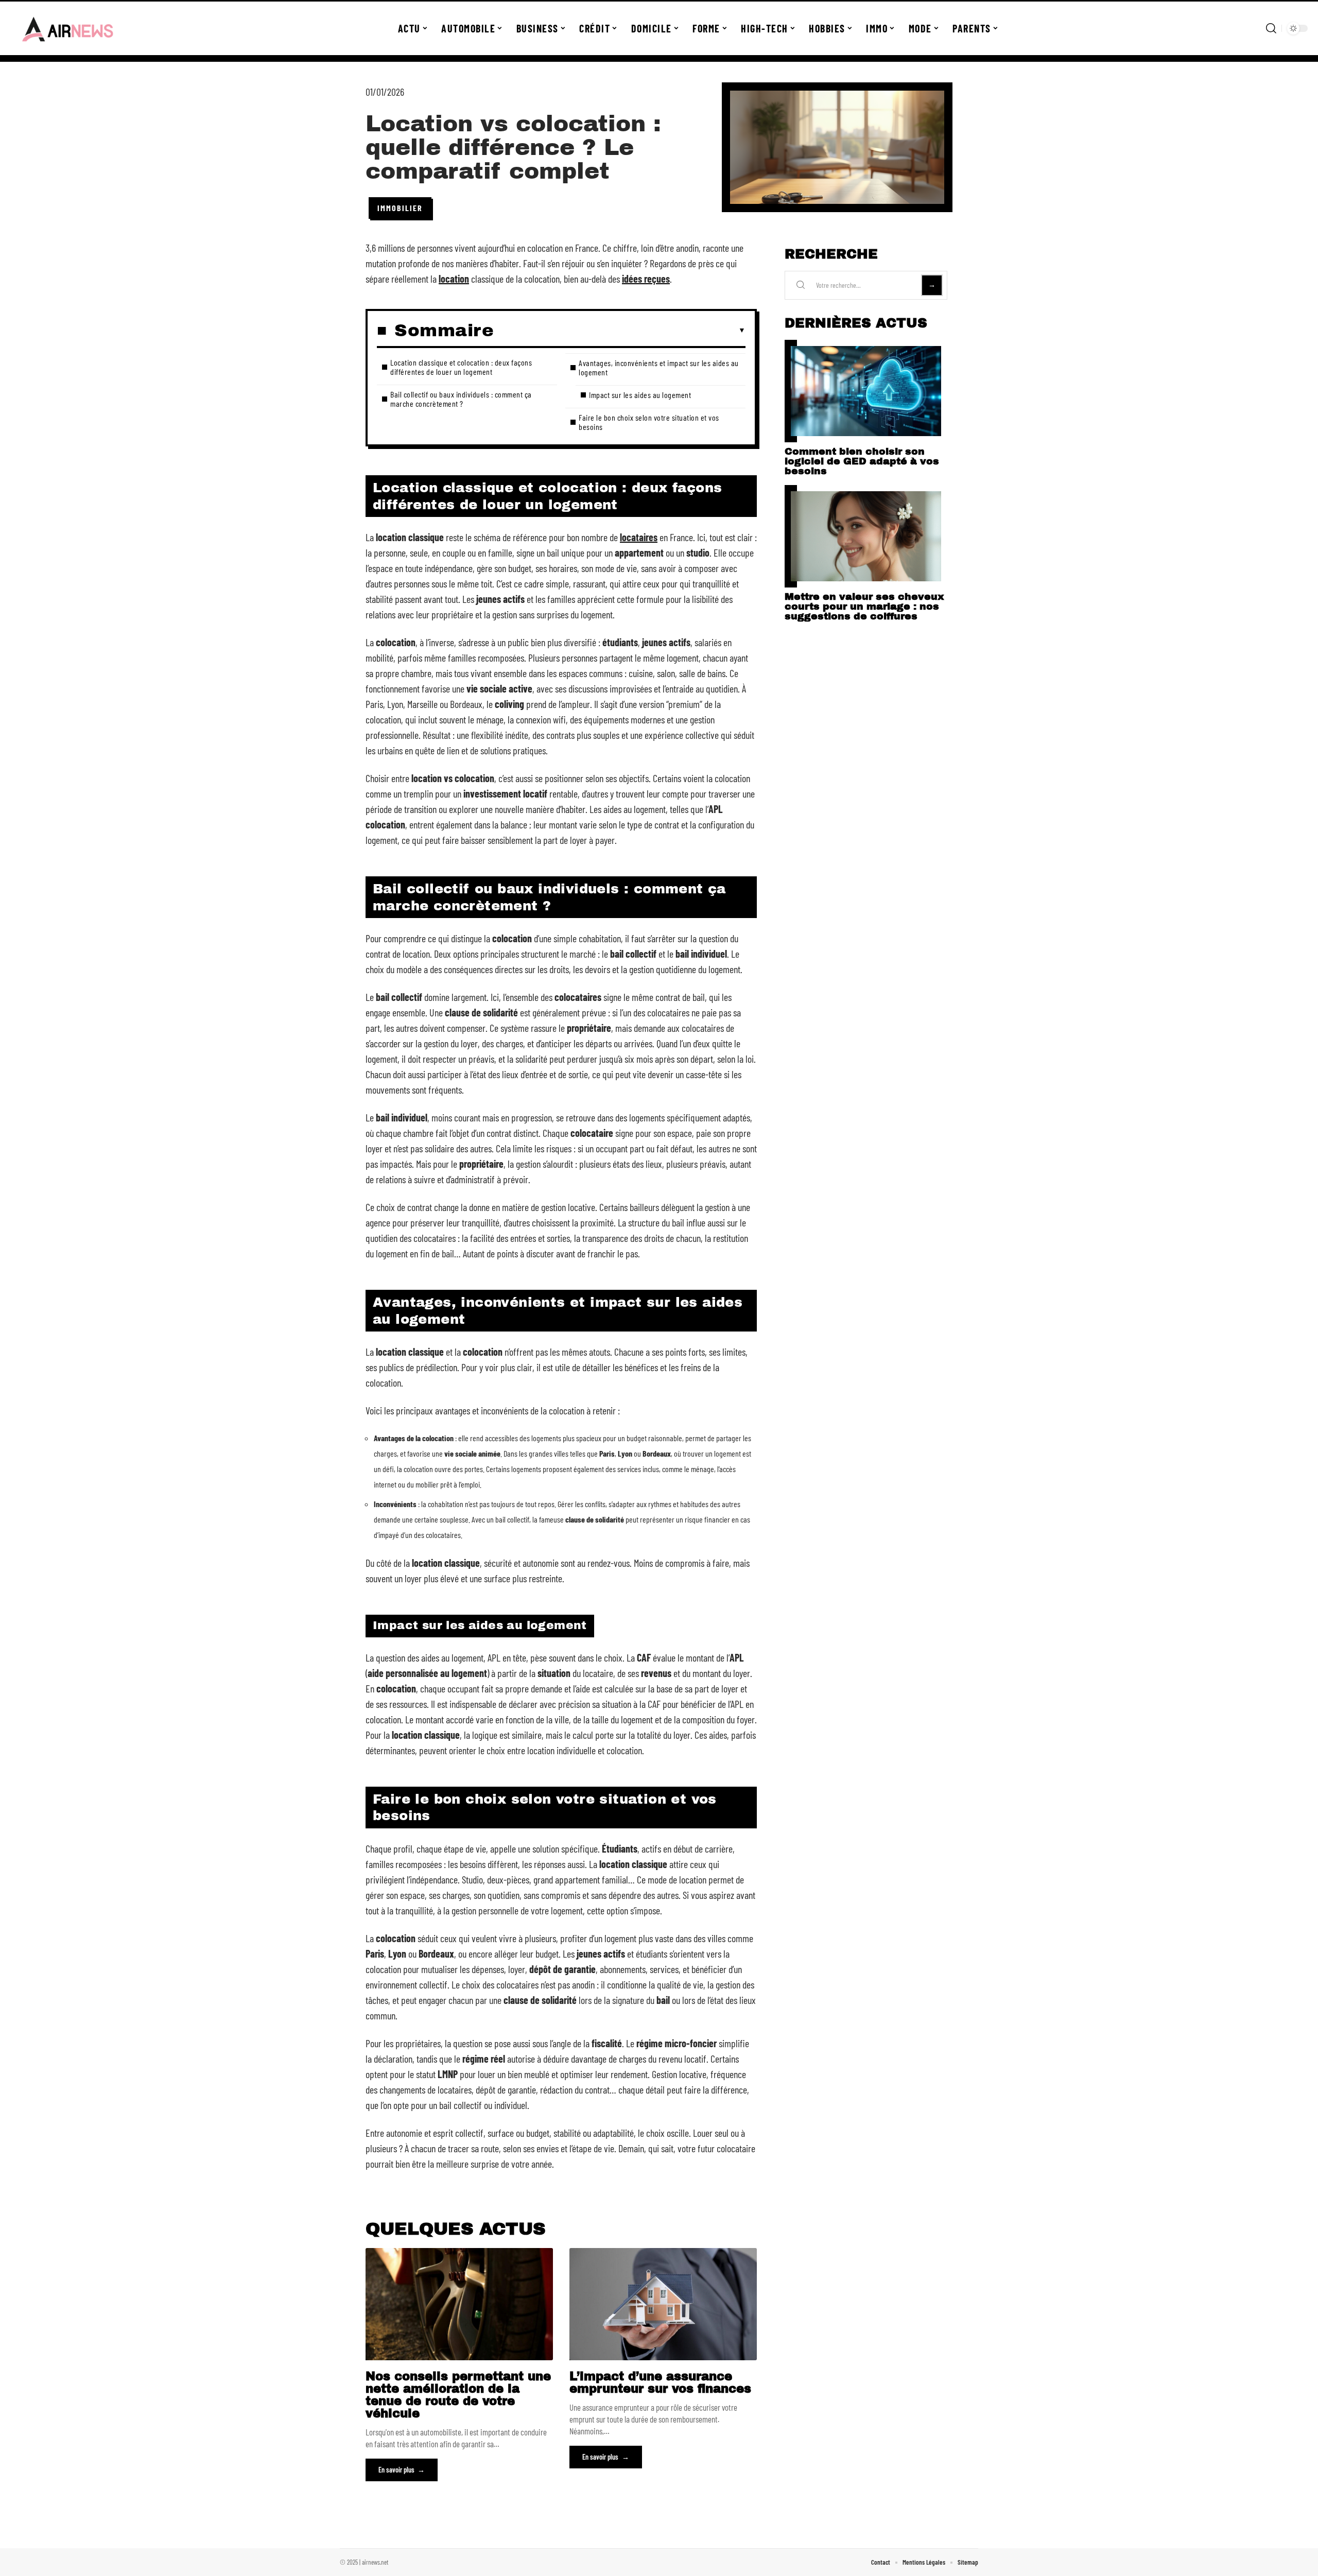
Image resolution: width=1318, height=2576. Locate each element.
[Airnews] (68, 28)
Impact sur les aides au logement (640, 395)
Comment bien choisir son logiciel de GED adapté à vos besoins (862, 461)
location (454, 279)
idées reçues (646, 279)
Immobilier (400, 208)
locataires (639, 537)
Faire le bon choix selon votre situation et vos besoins (649, 422)
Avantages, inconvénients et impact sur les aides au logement (659, 367)
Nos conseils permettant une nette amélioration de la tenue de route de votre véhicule (458, 2395)
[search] (1271, 28)
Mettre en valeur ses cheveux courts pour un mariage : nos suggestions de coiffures (864, 606)
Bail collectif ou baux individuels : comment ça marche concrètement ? (461, 399)
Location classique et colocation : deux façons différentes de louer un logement (461, 367)
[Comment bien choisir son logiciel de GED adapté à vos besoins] (866, 391)
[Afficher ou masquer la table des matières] (620, 331)
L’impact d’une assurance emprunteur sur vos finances (660, 2383)
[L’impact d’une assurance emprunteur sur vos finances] (663, 2304)
